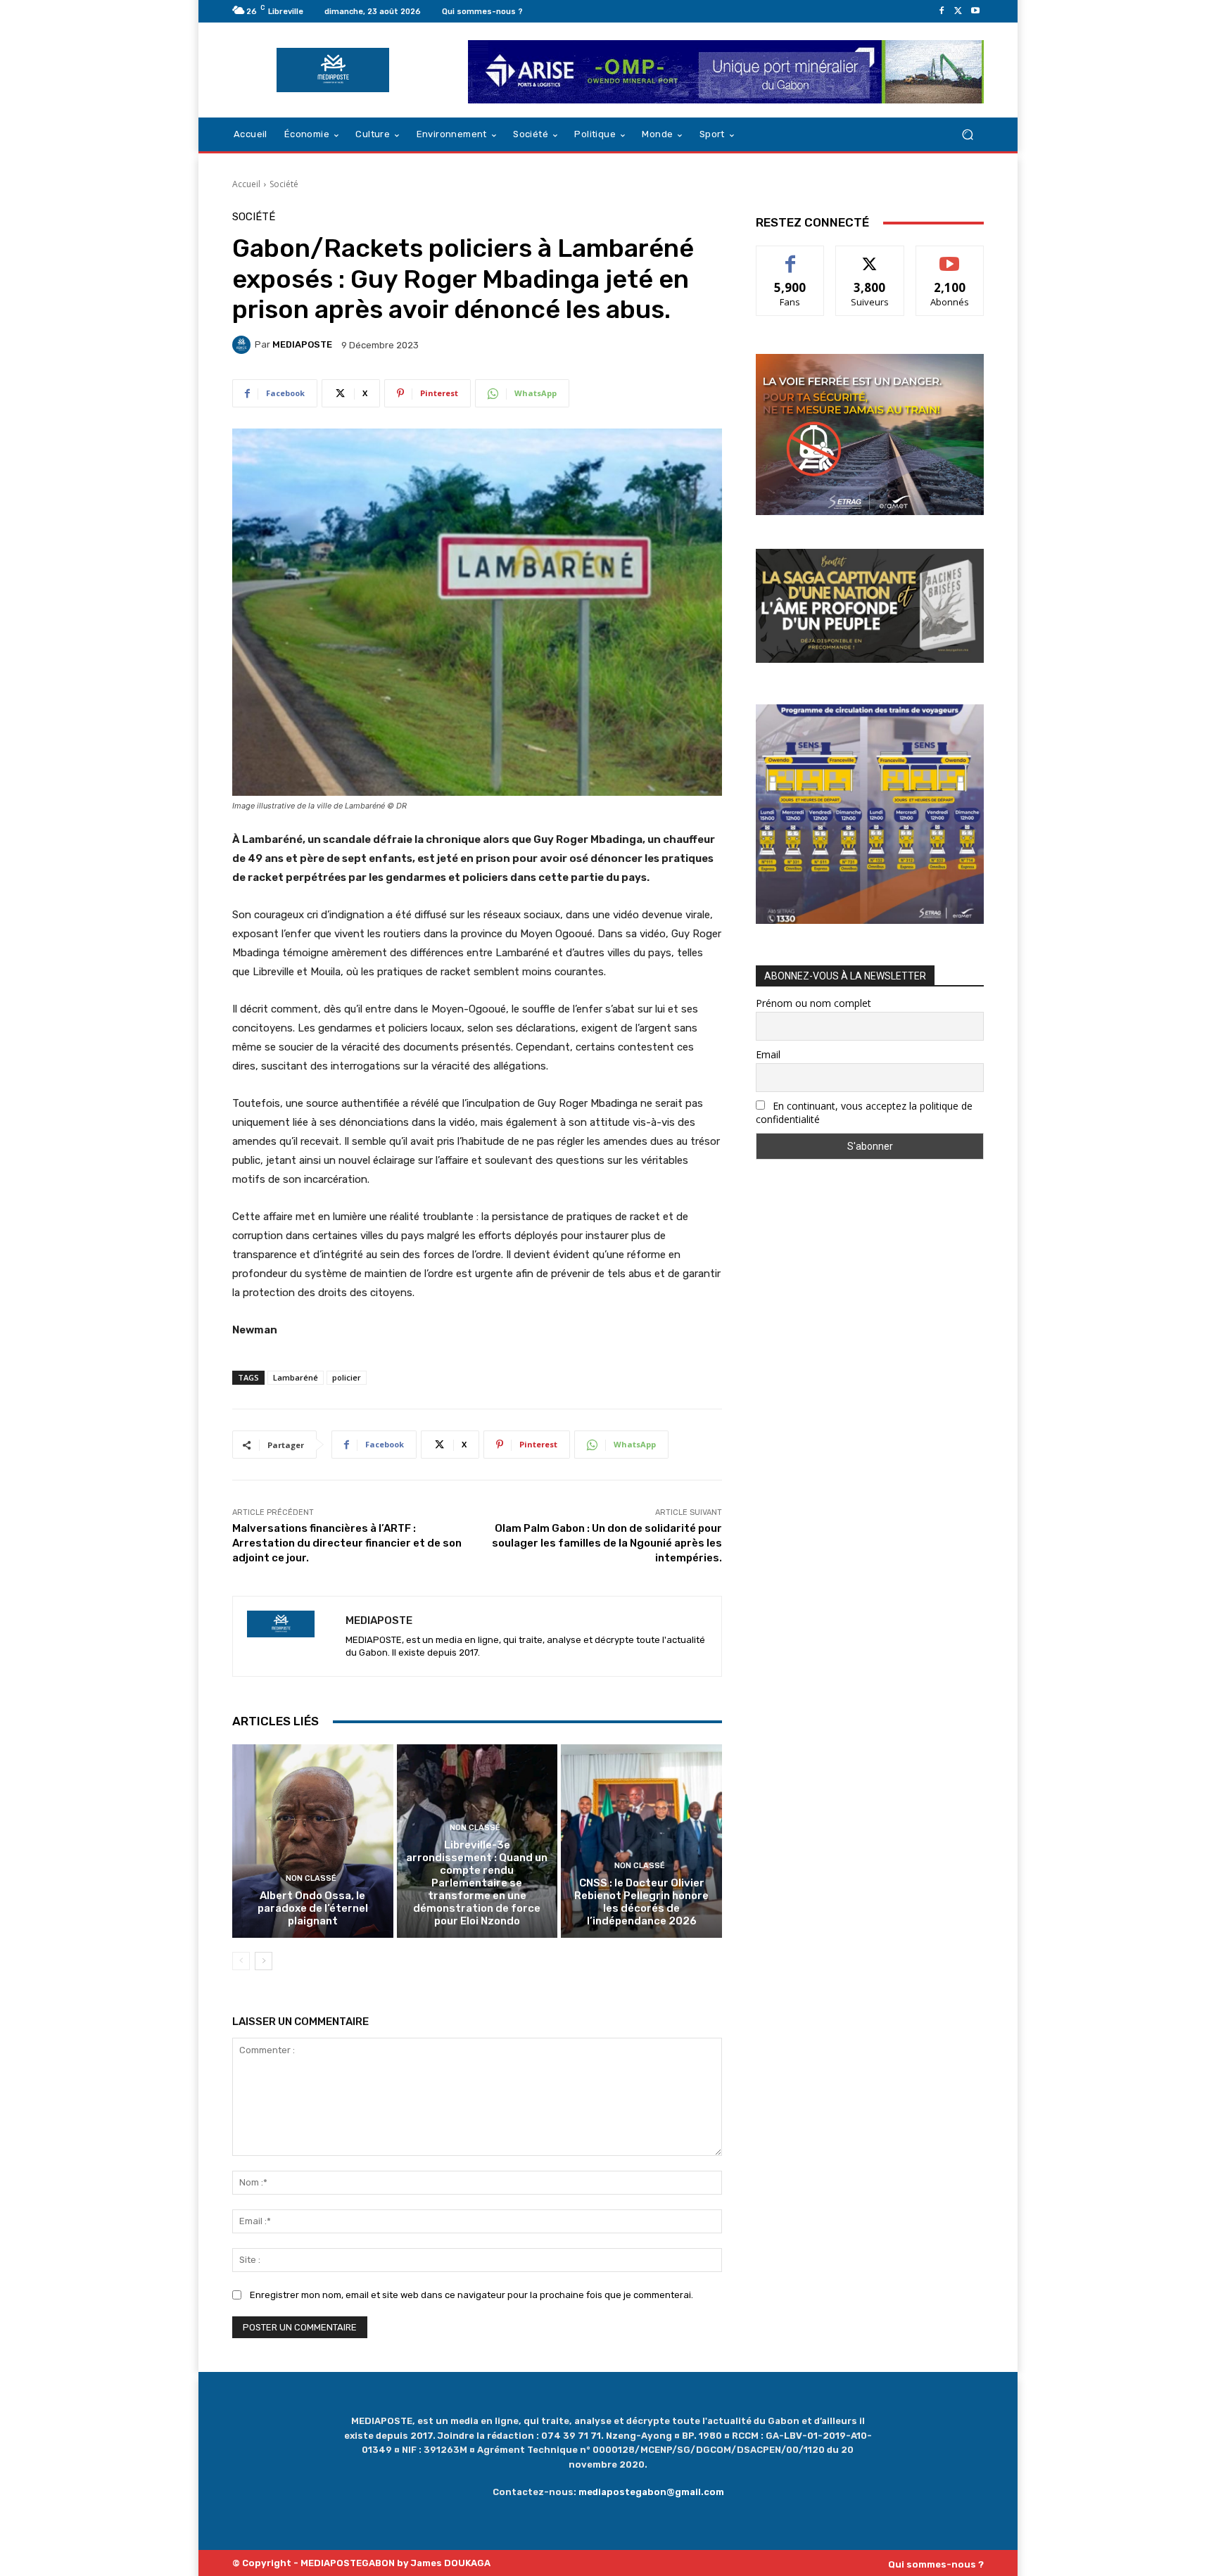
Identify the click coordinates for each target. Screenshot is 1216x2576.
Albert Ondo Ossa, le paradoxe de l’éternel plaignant (313, 1908)
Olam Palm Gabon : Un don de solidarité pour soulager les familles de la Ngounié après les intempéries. (607, 1543)
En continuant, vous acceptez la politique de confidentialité (864, 1112)
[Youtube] (975, 11)
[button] (967, 135)
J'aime (790, 256)
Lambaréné (296, 1377)
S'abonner (950, 256)
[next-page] (264, 1961)
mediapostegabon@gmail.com (651, 2492)
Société (284, 184)
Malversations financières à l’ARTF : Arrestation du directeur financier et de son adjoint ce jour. (347, 1543)
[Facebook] (942, 11)
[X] (958, 11)
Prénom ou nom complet (813, 1003)
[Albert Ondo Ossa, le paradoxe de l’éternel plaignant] (313, 1841)
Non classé (311, 1878)
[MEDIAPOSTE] (243, 345)
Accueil (246, 184)
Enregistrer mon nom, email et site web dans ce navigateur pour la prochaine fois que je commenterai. (471, 2295)
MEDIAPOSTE (302, 344)
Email (768, 1054)
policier (347, 1377)
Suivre (870, 256)
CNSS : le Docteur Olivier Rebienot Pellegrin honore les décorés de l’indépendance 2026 (641, 1902)
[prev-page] (241, 1961)
